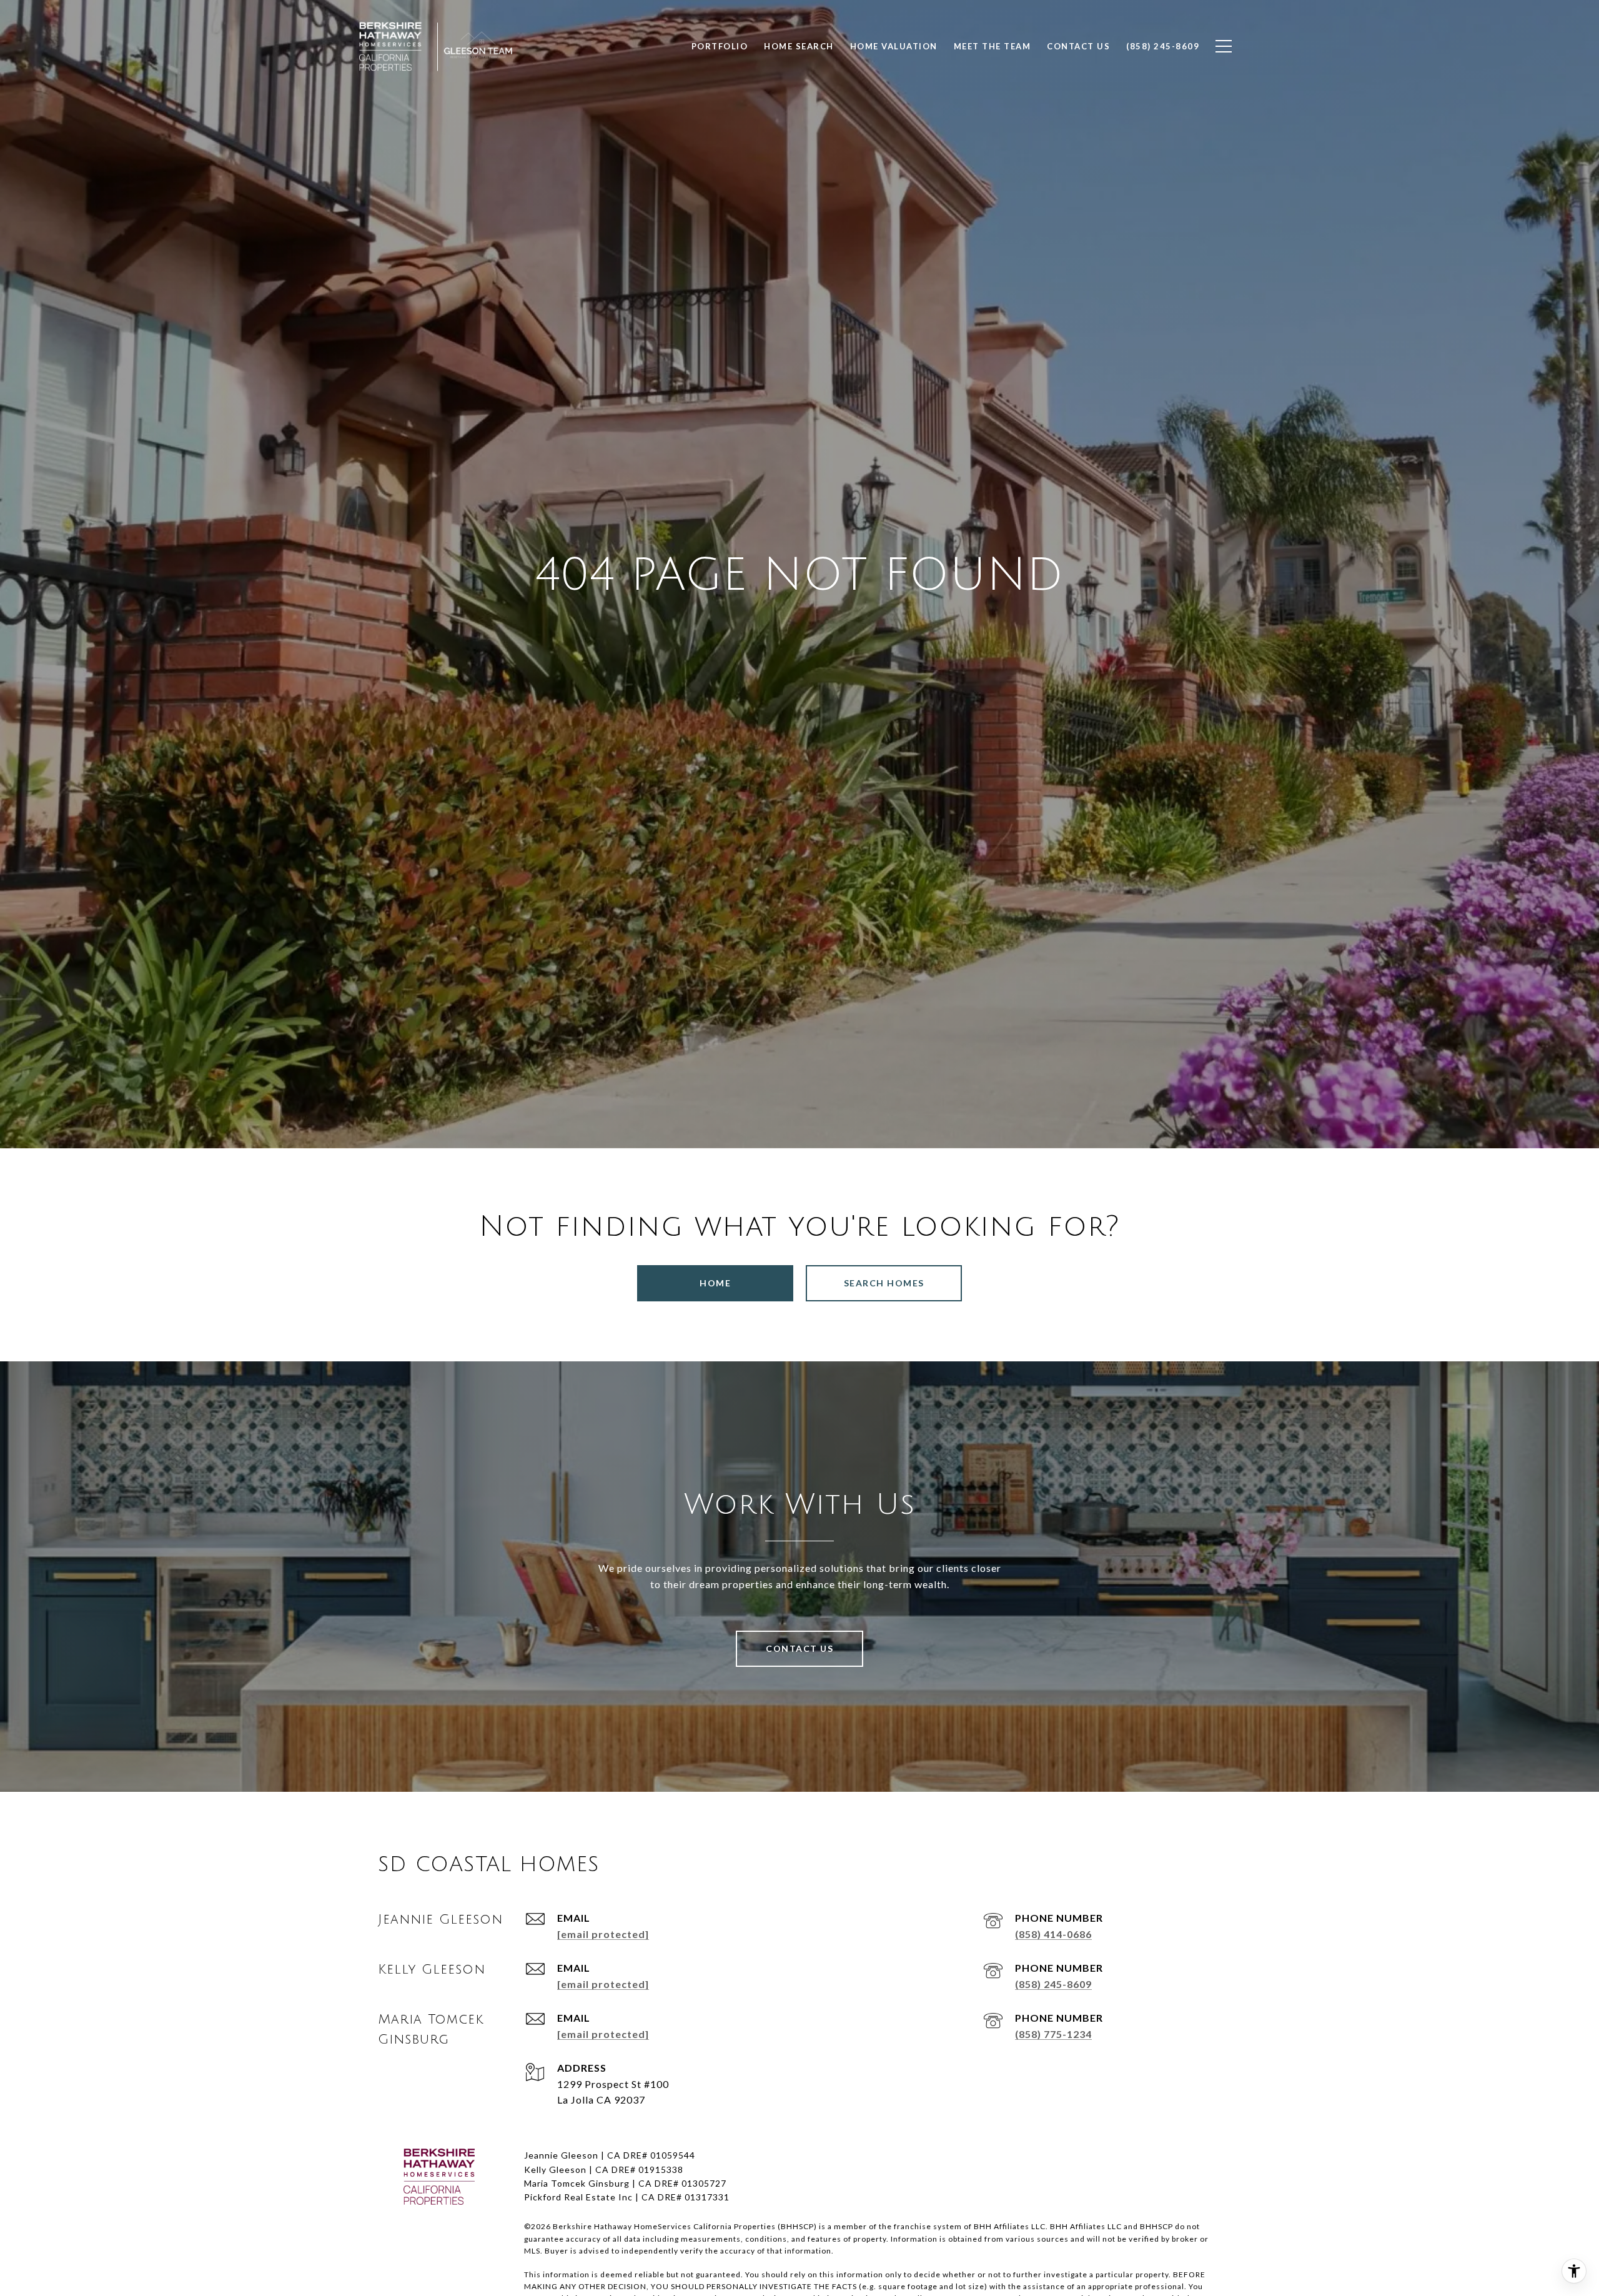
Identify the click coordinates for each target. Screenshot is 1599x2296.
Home (715, 1283)
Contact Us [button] (799, 1648)
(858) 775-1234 (1053, 2034)
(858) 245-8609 (1053, 1984)
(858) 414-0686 (1053, 1934)
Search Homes (884, 1283)
